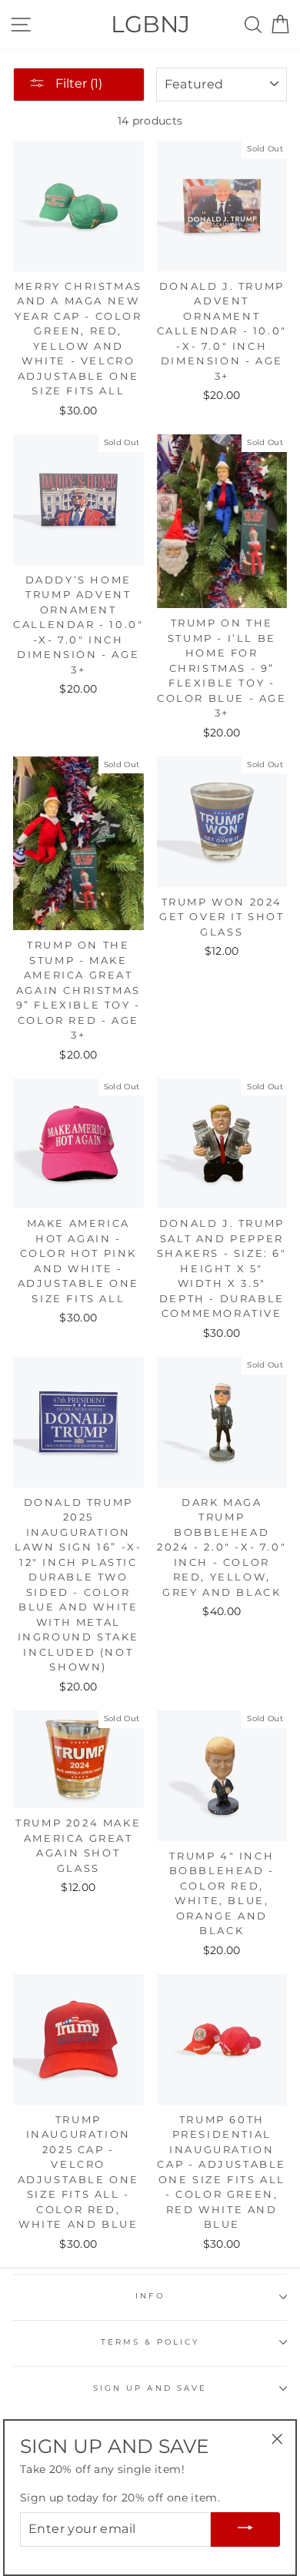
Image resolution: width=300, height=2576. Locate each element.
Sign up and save (150, 2388)
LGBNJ (150, 24)
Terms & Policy (150, 2342)
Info (150, 2296)
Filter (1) (77, 83)
